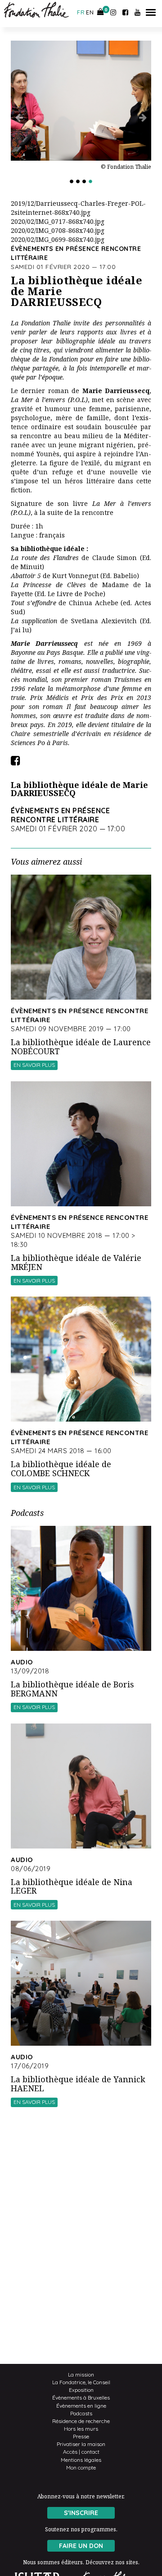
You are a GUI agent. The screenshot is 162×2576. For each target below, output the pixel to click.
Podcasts (81, 2413)
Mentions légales (81, 2460)
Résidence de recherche (81, 2421)
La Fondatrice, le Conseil (81, 2382)
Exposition (81, 2390)
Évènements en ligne (81, 2406)
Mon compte (81, 2467)
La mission (81, 2374)
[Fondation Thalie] (43, 10)
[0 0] (101, 12)
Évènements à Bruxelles (81, 2398)
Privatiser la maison (81, 2444)
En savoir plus (34, 1065)
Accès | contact (81, 2452)
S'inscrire (81, 2513)
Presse (81, 2436)
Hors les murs (81, 2429)
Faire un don (81, 2546)
